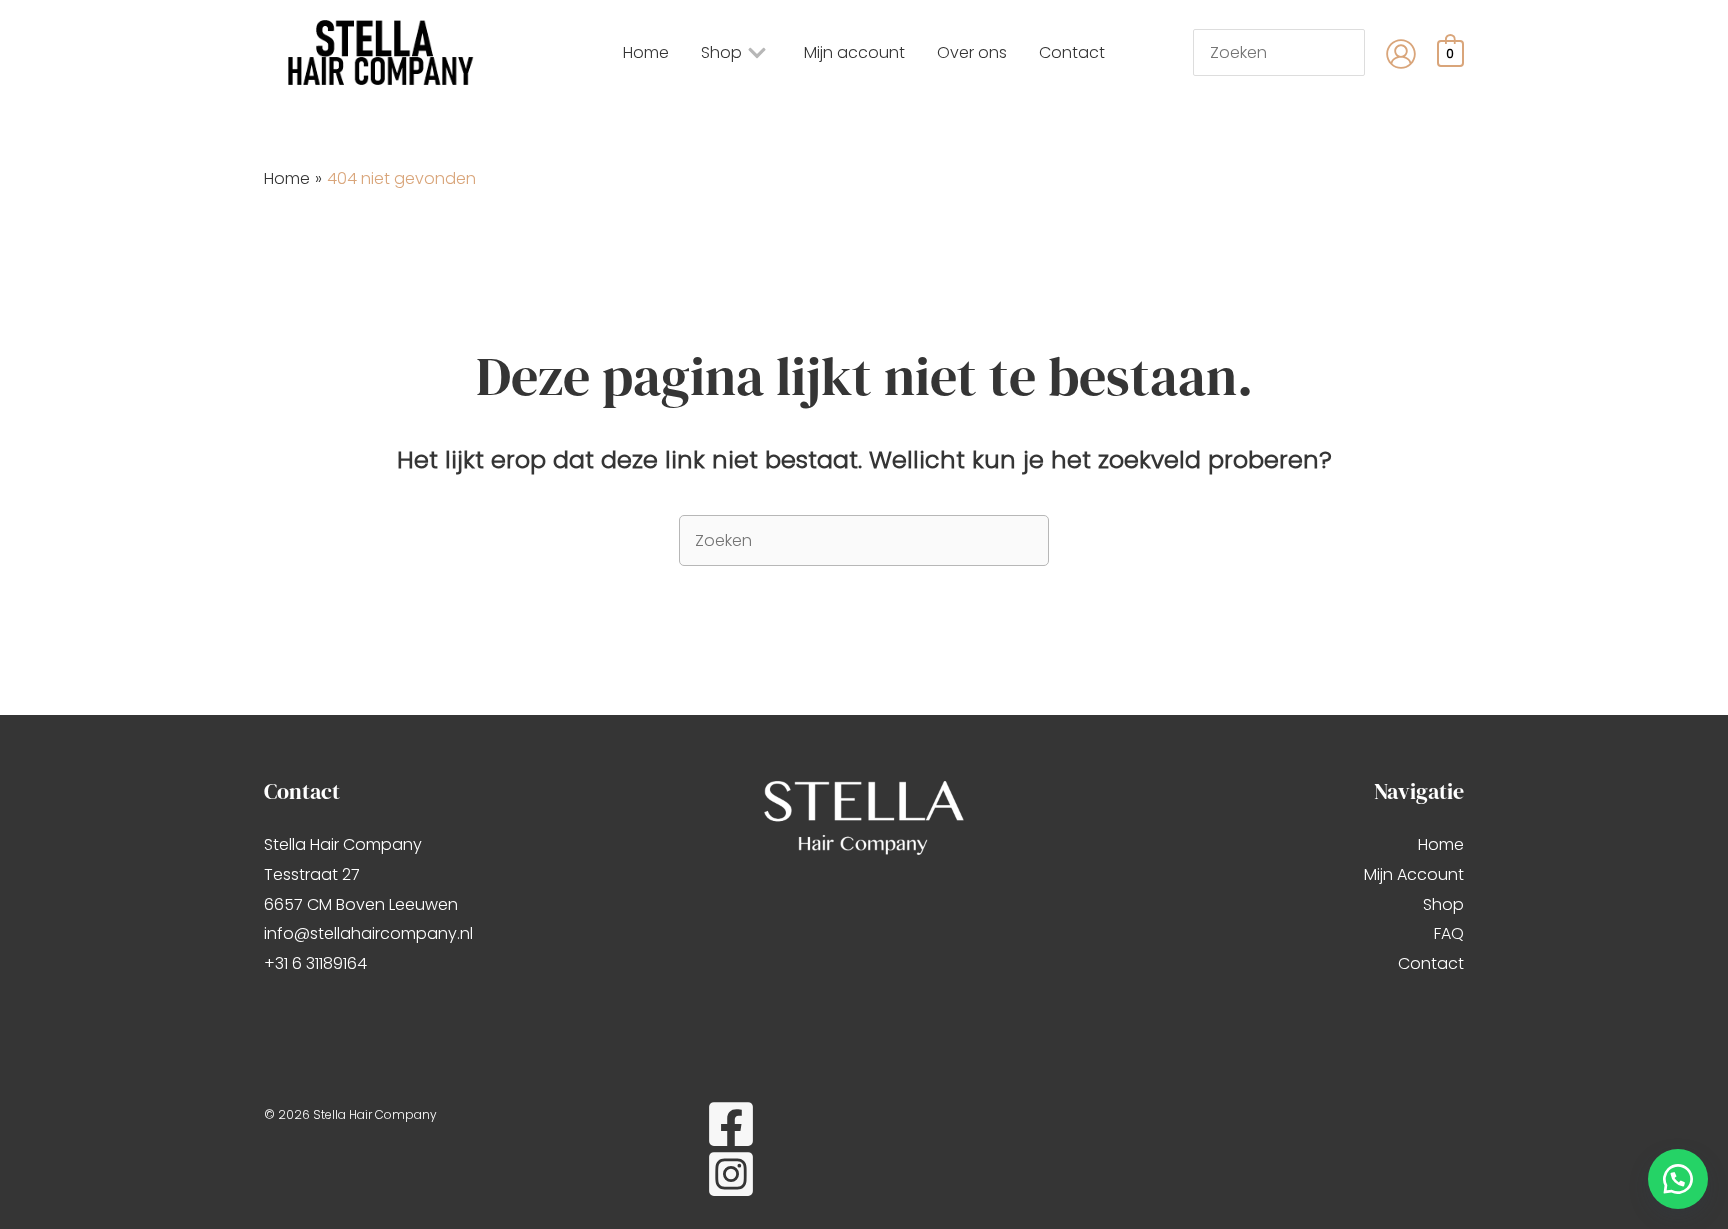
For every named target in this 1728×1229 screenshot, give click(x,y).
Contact (1431, 963)
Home (1441, 844)
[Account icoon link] (1401, 54)
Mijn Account (1414, 874)
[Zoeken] (1360, 52)
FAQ (1449, 933)
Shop (1443, 904)
